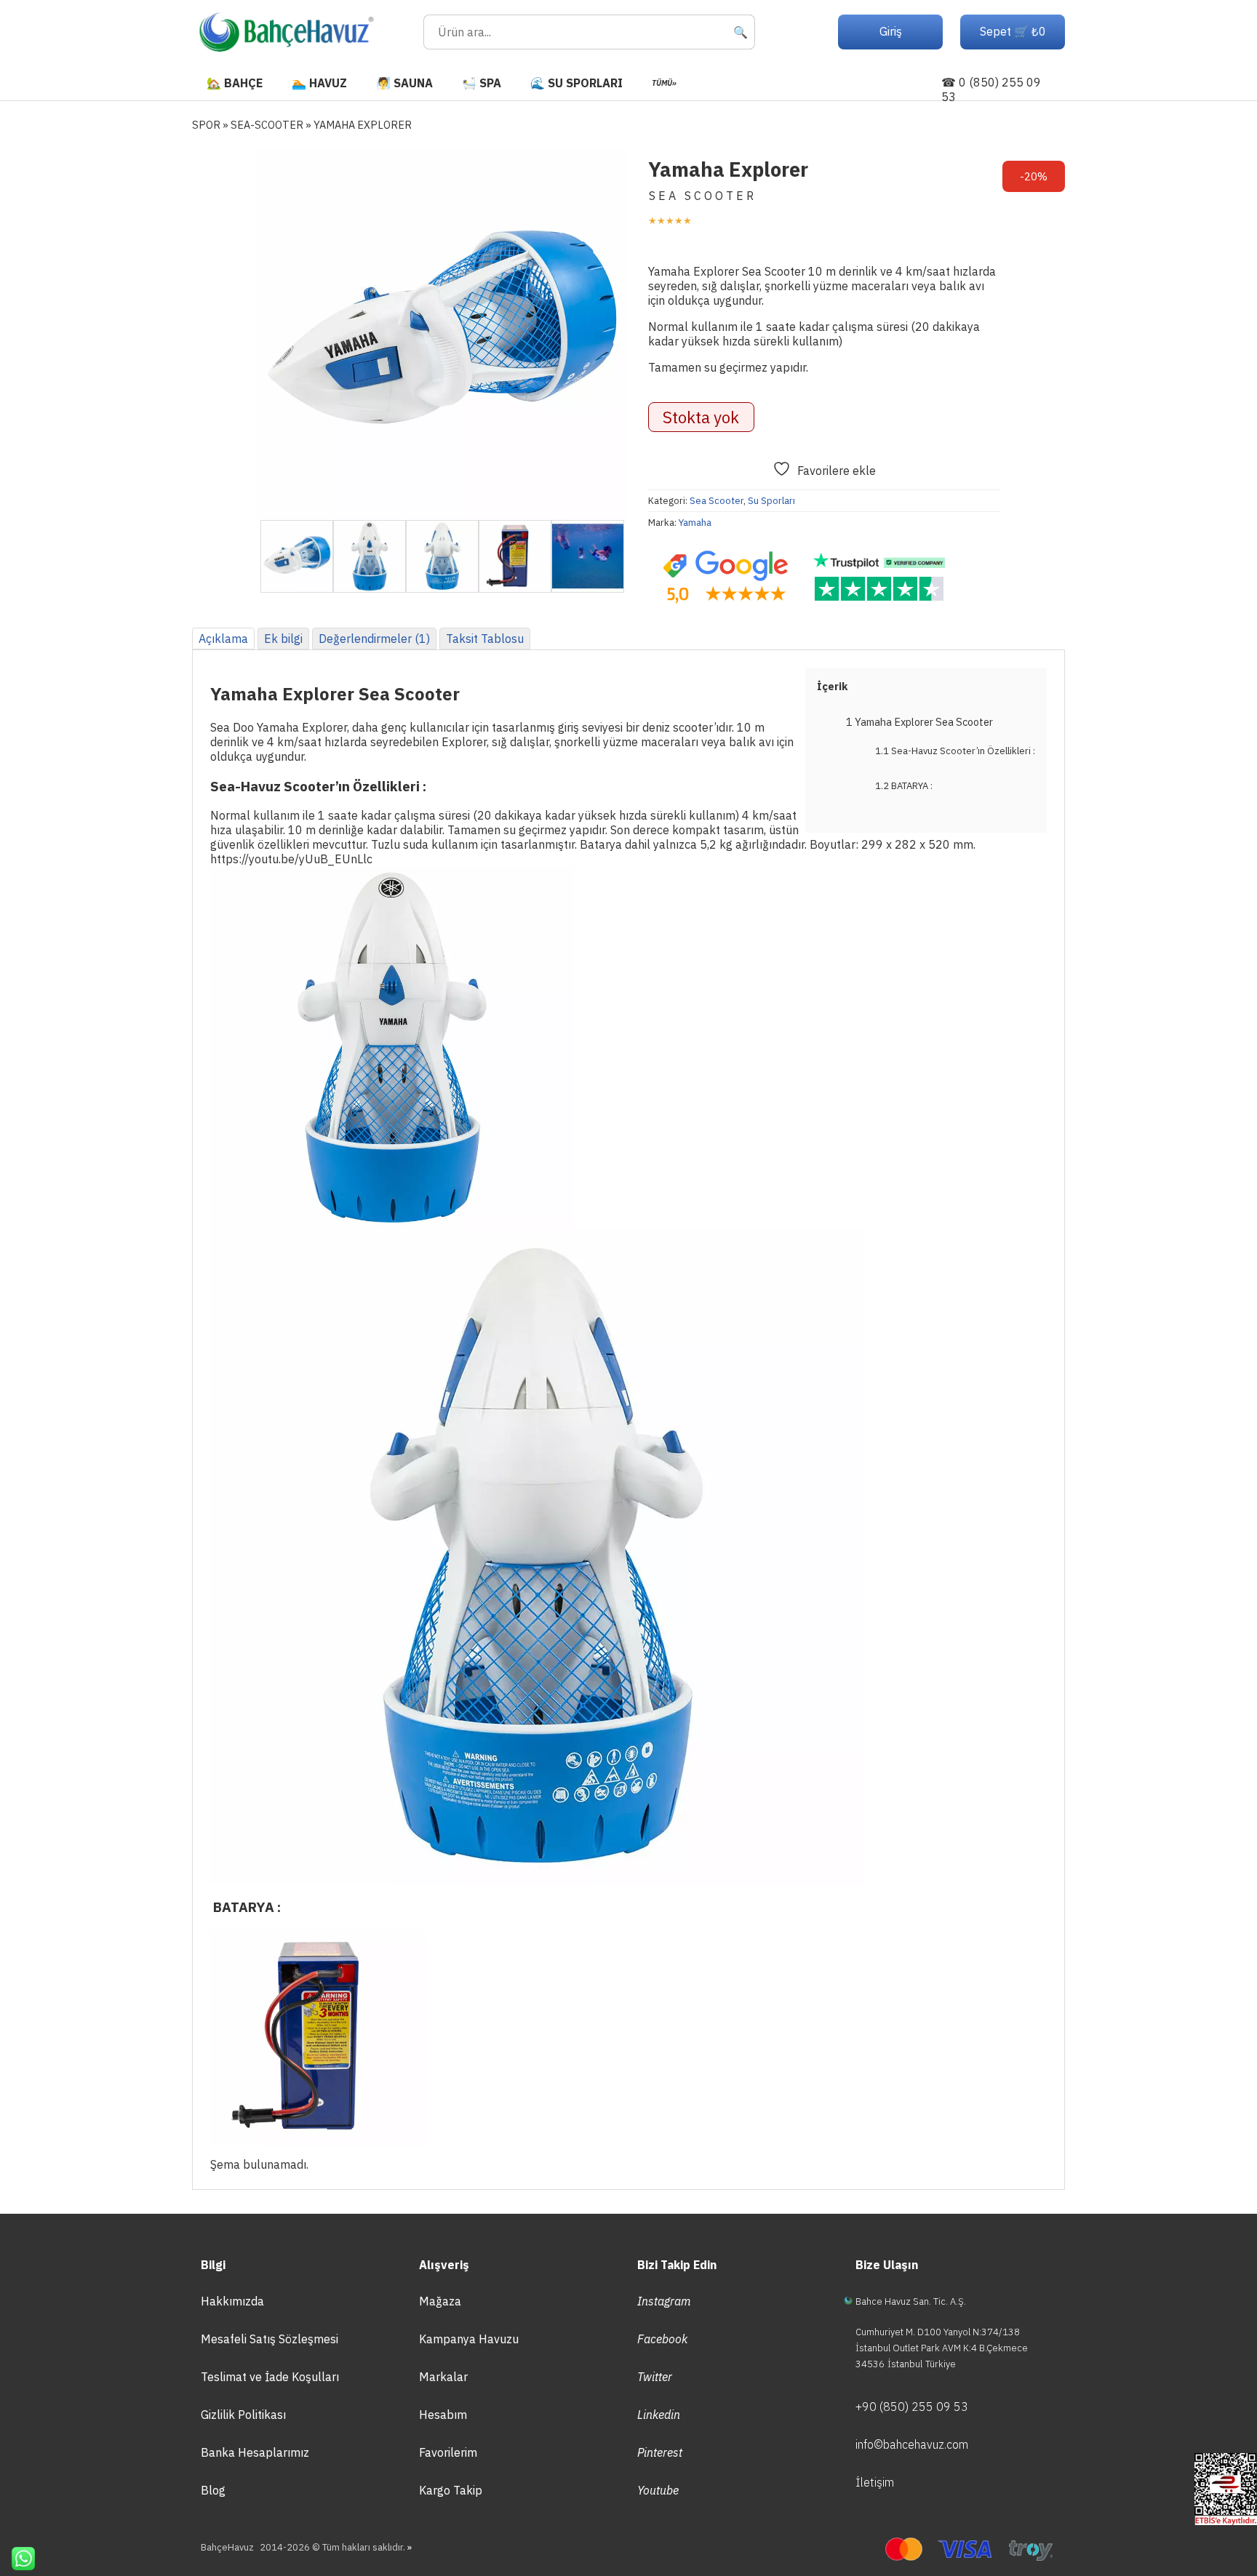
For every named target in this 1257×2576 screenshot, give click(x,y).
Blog (213, 2490)
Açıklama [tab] (223, 639)
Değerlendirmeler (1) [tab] (374, 639)
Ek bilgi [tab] (283, 639)
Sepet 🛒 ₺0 (1013, 31)
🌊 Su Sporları (576, 83)
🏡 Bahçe (235, 83)
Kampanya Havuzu (469, 2339)
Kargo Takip (451, 2490)
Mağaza (440, 2301)
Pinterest (660, 2452)
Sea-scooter (267, 125)
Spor (206, 125)
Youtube (658, 2490)
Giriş (891, 31)
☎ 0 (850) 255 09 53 (991, 89)
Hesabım (443, 2415)
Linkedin (659, 2415)
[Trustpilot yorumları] (879, 577)
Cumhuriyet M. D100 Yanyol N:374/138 (938, 2332)
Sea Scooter (717, 501)
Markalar (443, 2377)
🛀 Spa (482, 83)
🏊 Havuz (319, 83)
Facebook (662, 2339)
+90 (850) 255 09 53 (912, 2407)
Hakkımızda (232, 2301)
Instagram (664, 2301)
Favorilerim (448, 2452)
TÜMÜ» (664, 83)
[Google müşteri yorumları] (725, 577)
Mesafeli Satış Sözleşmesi (270, 2339)
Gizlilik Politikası (243, 2415)
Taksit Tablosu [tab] (485, 639)
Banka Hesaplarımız (255, 2452)
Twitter (655, 2377)
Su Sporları (771, 501)
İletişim (875, 2482)
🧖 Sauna (404, 83)
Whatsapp (17, 2559)
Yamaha (695, 523)
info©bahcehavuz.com (912, 2444)
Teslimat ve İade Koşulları (270, 2377)
